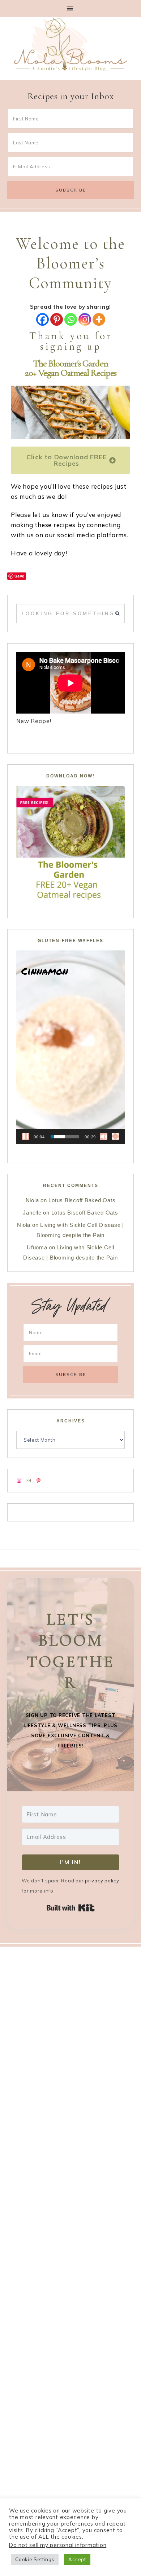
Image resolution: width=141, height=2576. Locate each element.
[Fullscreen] (115, 1137)
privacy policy (102, 1881)
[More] (99, 319)
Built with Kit (71, 1908)
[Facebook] (42, 319)
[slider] (65, 1137)
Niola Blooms (70, 44)
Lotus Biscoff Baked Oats (82, 1200)
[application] (70, 1047)
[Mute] (104, 1137)
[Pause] (26, 1137)
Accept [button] (77, 2559)
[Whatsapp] (71, 319)
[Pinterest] (57, 319)
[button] (70, 9)
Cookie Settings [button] (35, 2559)
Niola (32, 1200)
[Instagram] (85, 319)
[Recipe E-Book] (70, 843)
